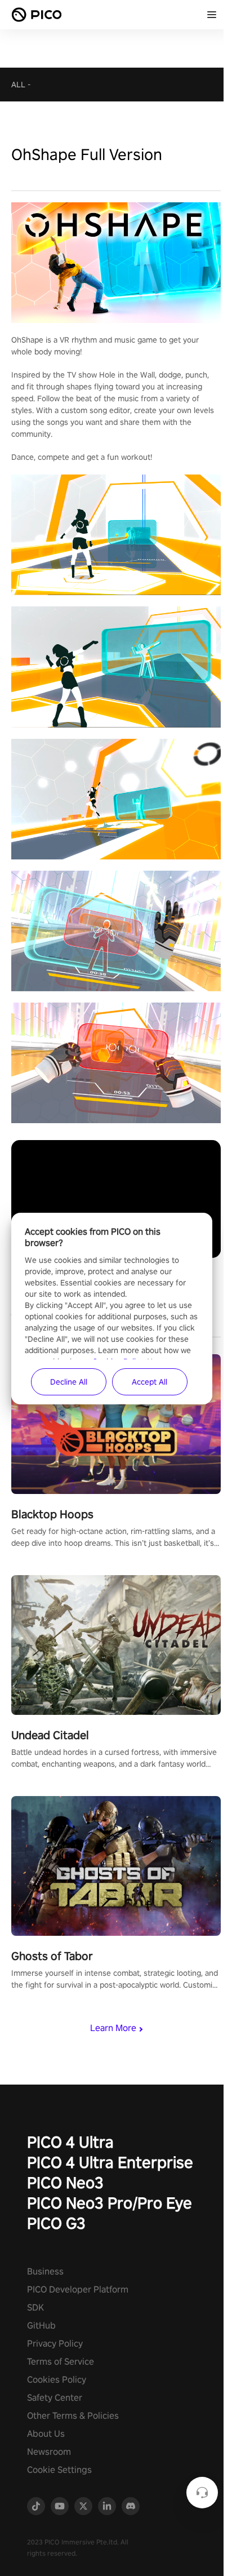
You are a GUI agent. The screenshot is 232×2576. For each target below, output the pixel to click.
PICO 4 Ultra (70, 2142)
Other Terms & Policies (73, 2416)
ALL (18, 85)
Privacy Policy (55, 2344)
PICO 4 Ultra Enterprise (110, 2162)
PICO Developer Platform (78, 2289)
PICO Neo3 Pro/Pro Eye (110, 2203)
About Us (46, 2434)
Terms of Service (61, 2362)
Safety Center (55, 2398)
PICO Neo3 (65, 2182)
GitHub (41, 2326)
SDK (35, 2307)
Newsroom (49, 2452)
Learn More (113, 2028)
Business (45, 2271)
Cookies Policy (57, 2380)
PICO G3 (56, 2223)
